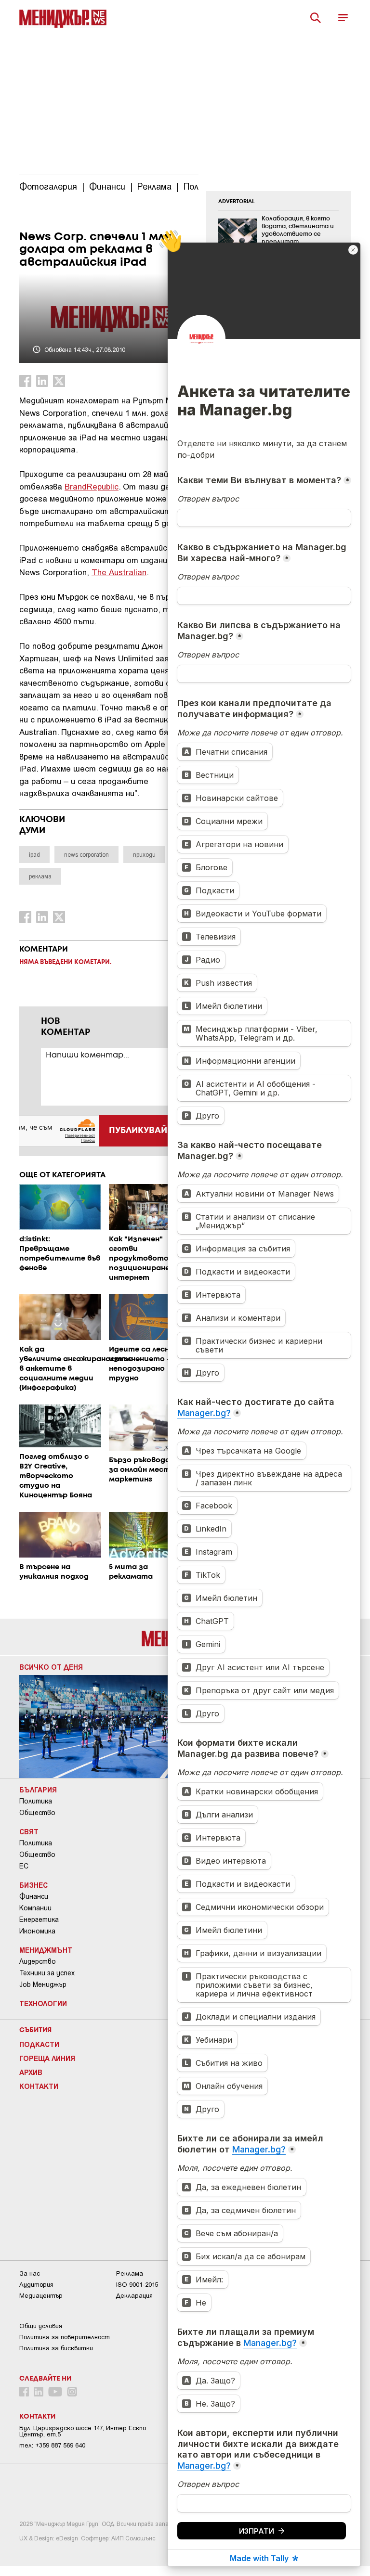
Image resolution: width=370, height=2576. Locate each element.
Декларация (134, 2296)
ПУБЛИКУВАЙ (138, 1131)
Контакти (39, 2086)
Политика (36, 1801)
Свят (29, 1831)
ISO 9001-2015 (137, 2285)
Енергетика (39, 1919)
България (38, 1790)
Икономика (37, 1931)
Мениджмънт (46, 1950)
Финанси (34, 1896)
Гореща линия (47, 2058)
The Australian (119, 572)
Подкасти (39, 2044)
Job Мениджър (43, 1984)
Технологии (43, 2003)
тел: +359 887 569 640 (52, 2445)
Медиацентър (41, 2296)
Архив (31, 2072)
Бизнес (33, 1885)
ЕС (24, 1866)
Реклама (130, 2273)
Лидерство (38, 1961)
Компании (35, 1908)
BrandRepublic (92, 486)
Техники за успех (47, 1973)
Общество (37, 1813)
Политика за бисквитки (56, 2348)
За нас (30, 2273)
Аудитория (36, 2285)
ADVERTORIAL (237, 202)
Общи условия (41, 2326)
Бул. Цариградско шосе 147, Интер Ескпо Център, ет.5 (83, 2431)
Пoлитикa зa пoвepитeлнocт (65, 2337)
